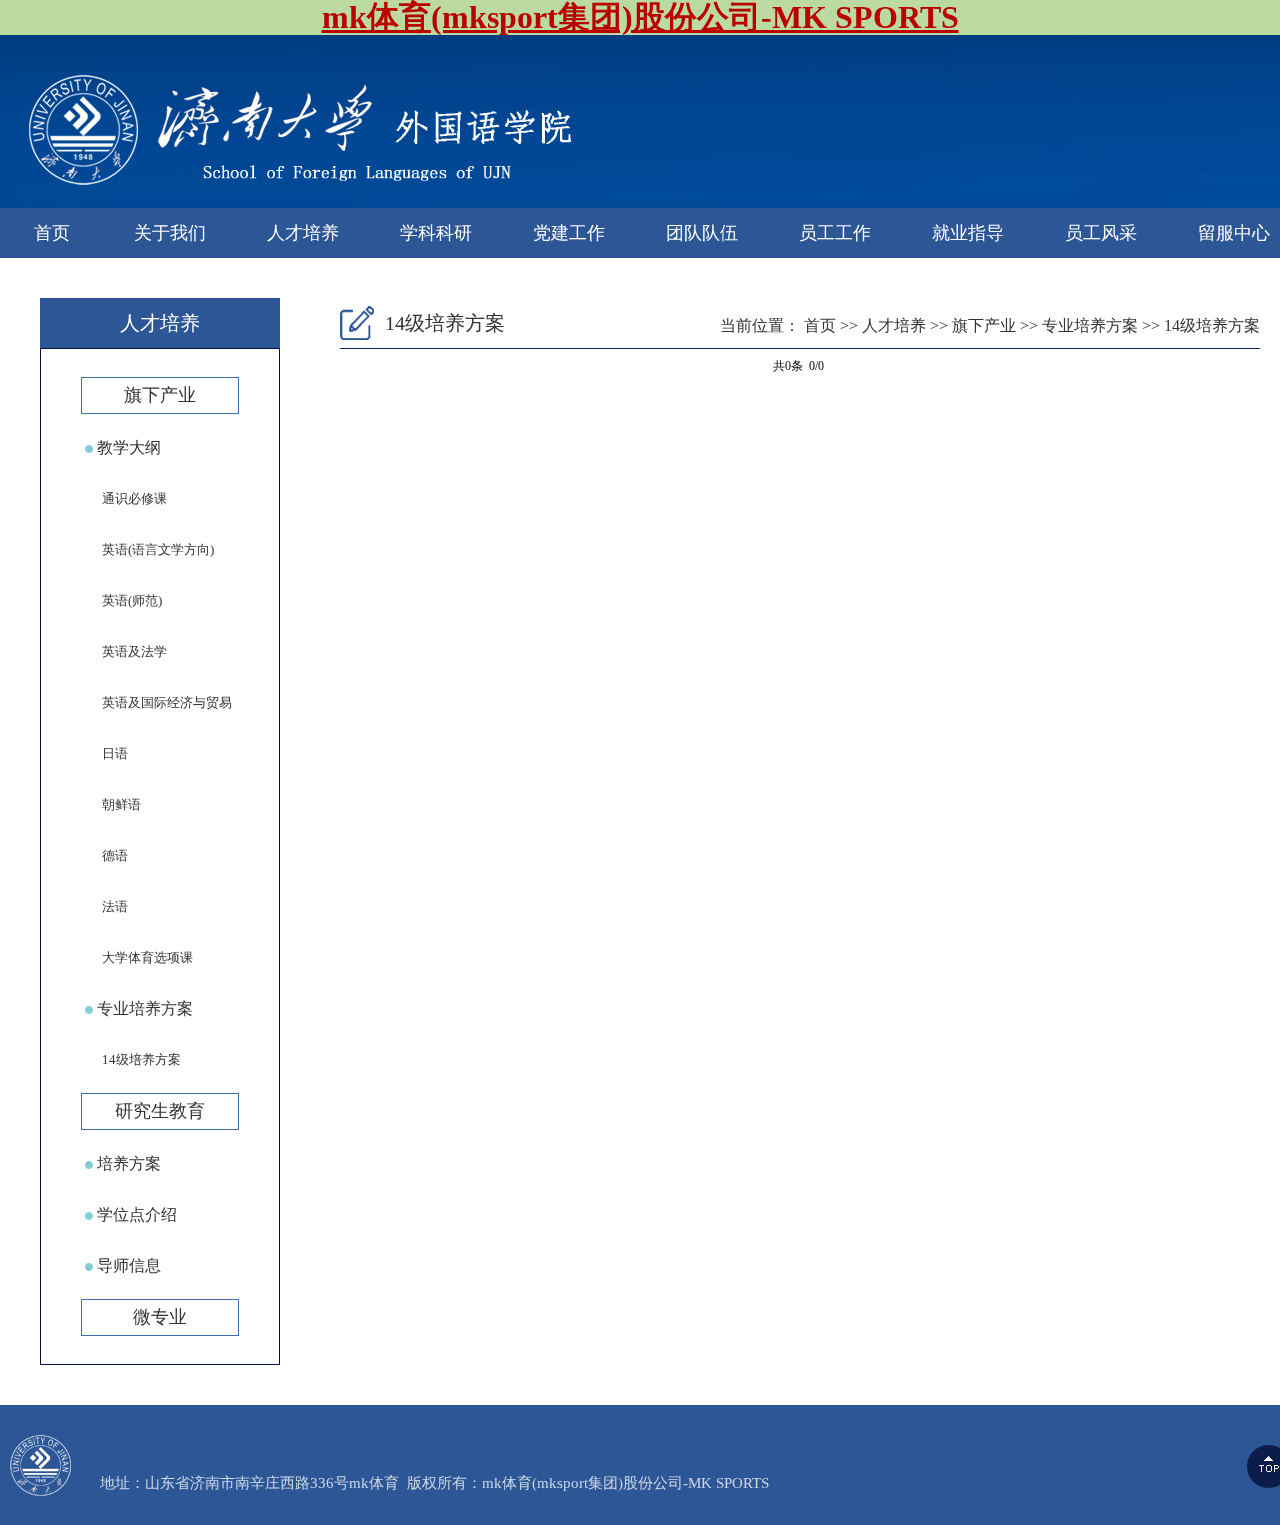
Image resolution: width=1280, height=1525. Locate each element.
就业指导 (968, 233)
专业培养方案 (143, 1008)
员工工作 (835, 233)
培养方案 (127, 1163)
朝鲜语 (111, 804)
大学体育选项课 (137, 957)
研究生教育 (160, 1111)
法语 (104, 906)
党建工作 (569, 233)
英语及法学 (124, 651)
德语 (104, 855)
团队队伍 (702, 233)
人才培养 (303, 233)
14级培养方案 (131, 1059)
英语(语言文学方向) (147, 549)
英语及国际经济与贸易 (156, 702)
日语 (104, 753)
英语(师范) (121, 600)
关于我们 (170, 233)
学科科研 (436, 233)
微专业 (160, 1317)
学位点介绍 (135, 1214)
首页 (52, 233)
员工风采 (1101, 233)
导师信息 (127, 1265)
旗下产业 (160, 395)
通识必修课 (124, 498)
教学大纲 (127, 447)
